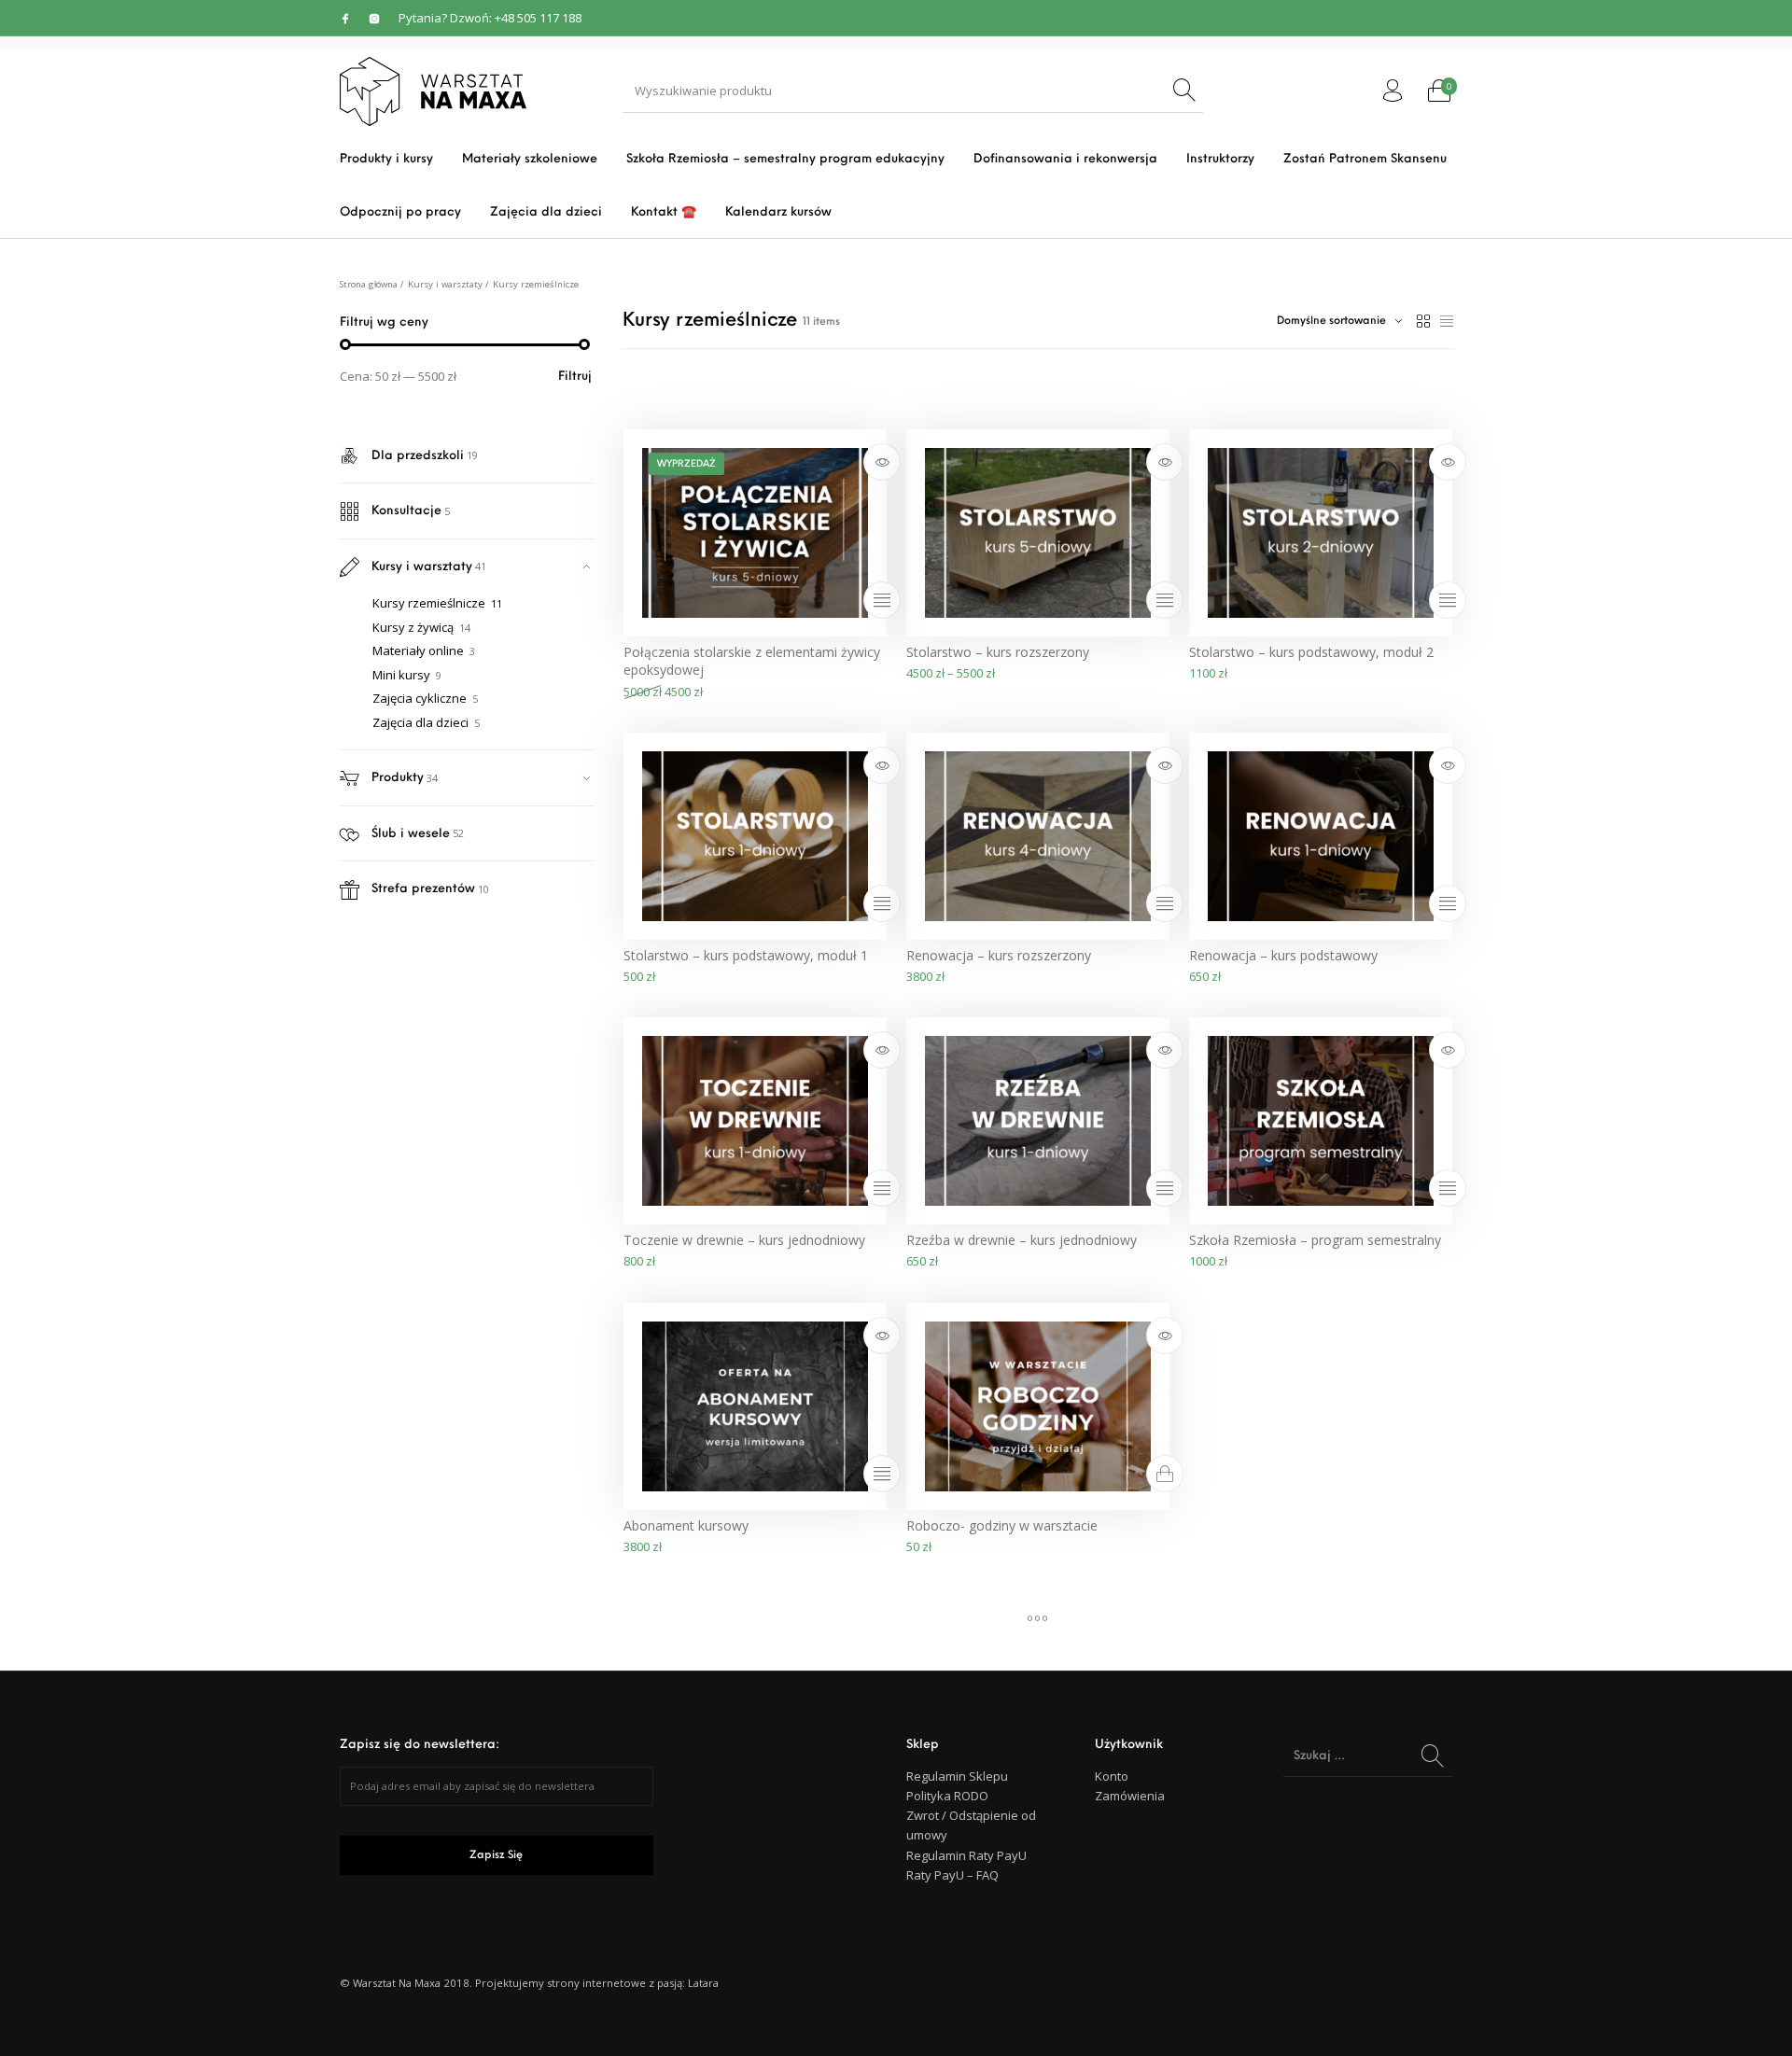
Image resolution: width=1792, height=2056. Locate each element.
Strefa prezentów (423, 889)
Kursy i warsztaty (445, 284)
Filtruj (575, 377)
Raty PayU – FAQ (952, 1875)
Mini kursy (401, 675)
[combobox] (1339, 321)
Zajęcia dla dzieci (420, 722)
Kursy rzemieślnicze (429, 603)
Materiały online (418, 650)
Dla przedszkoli (418, 456)
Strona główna (369, 284)
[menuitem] (386, 159)
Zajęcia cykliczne (420, 698)
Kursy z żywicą (413, 627)
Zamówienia (1130, 1796)
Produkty (398, 778)
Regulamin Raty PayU (966, 1855)
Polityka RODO (947, 1796)
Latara (703, 1983)
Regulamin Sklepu (957, 1776)
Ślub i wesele (411, 834)
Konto (1112, 1776)
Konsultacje (406, 511)
